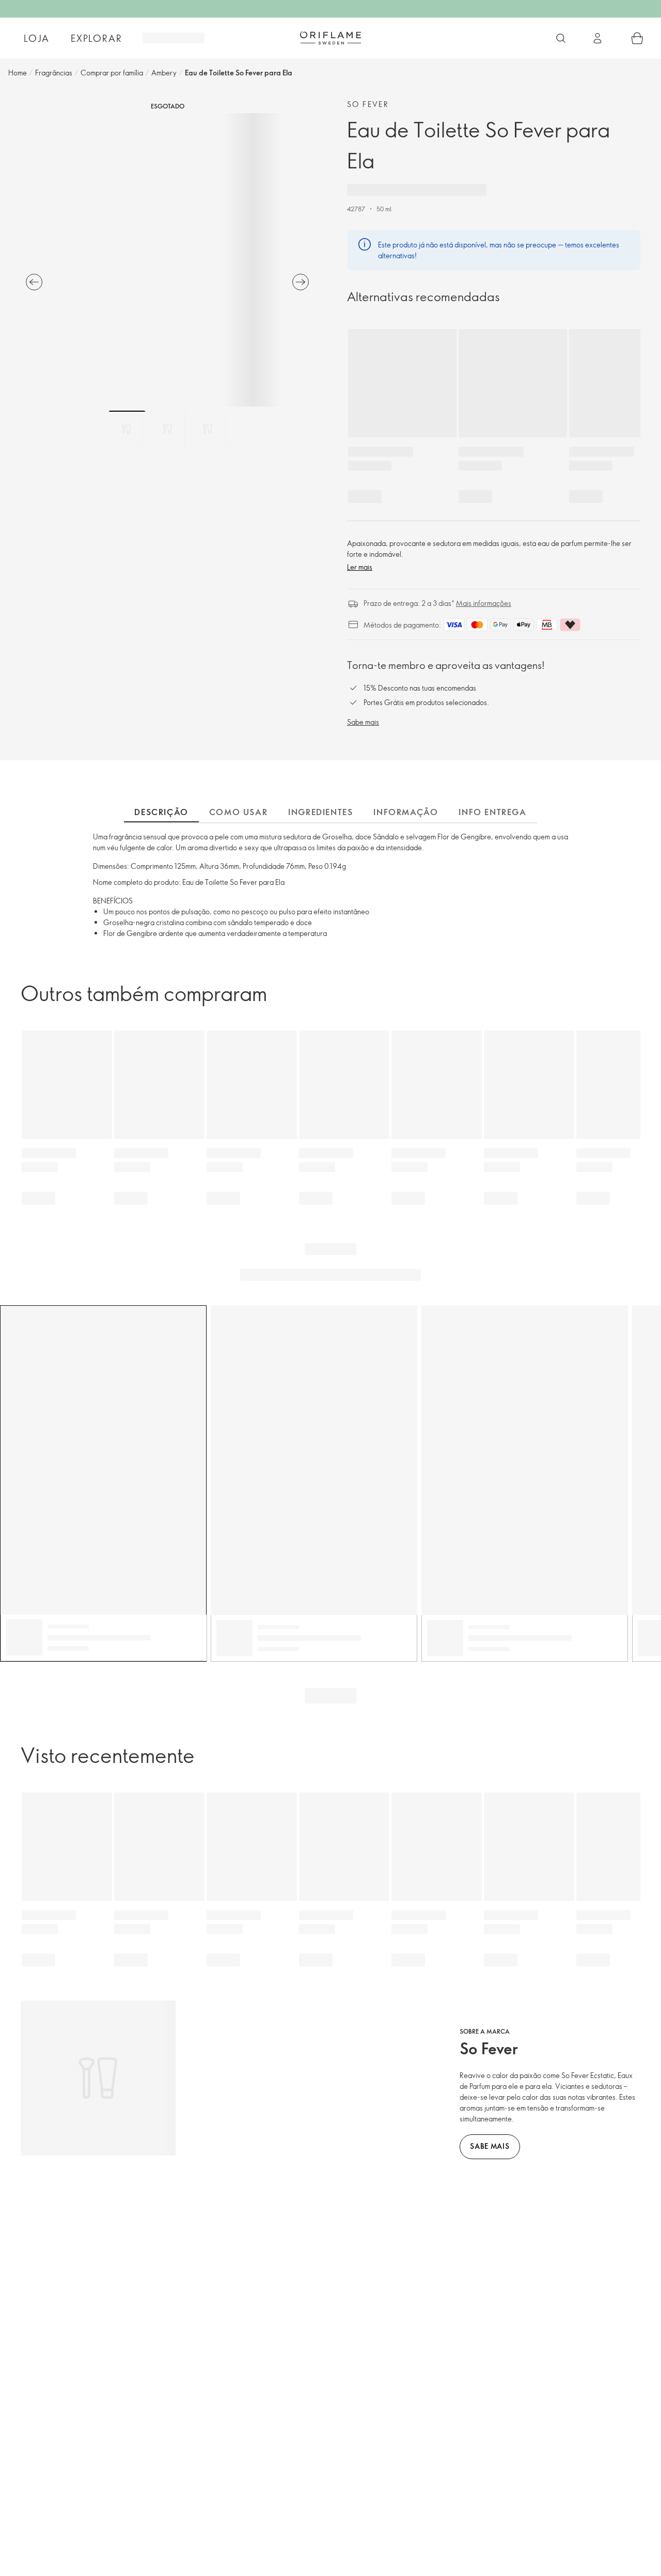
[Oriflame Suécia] (330, 38)
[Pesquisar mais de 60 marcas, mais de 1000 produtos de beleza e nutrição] (561, 38)
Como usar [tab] (238, 812)
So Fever (368, 104)
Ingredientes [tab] (320, 812)
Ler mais (360, 567)
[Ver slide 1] (127, 429)
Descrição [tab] (161, 812)
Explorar (96, 38)
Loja (36, 38)
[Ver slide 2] (167, 429)
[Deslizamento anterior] (34, 282)
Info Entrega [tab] (492, 812)
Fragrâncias (54, 73)
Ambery (164, 73)
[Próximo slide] (301, 282)
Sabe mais (363, 722)
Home (18, 73)
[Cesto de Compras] (637, 38)
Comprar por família (112, 73)
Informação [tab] (406, 812)
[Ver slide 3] (208, 429)
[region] (167, 260)
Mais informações (484, 603)
